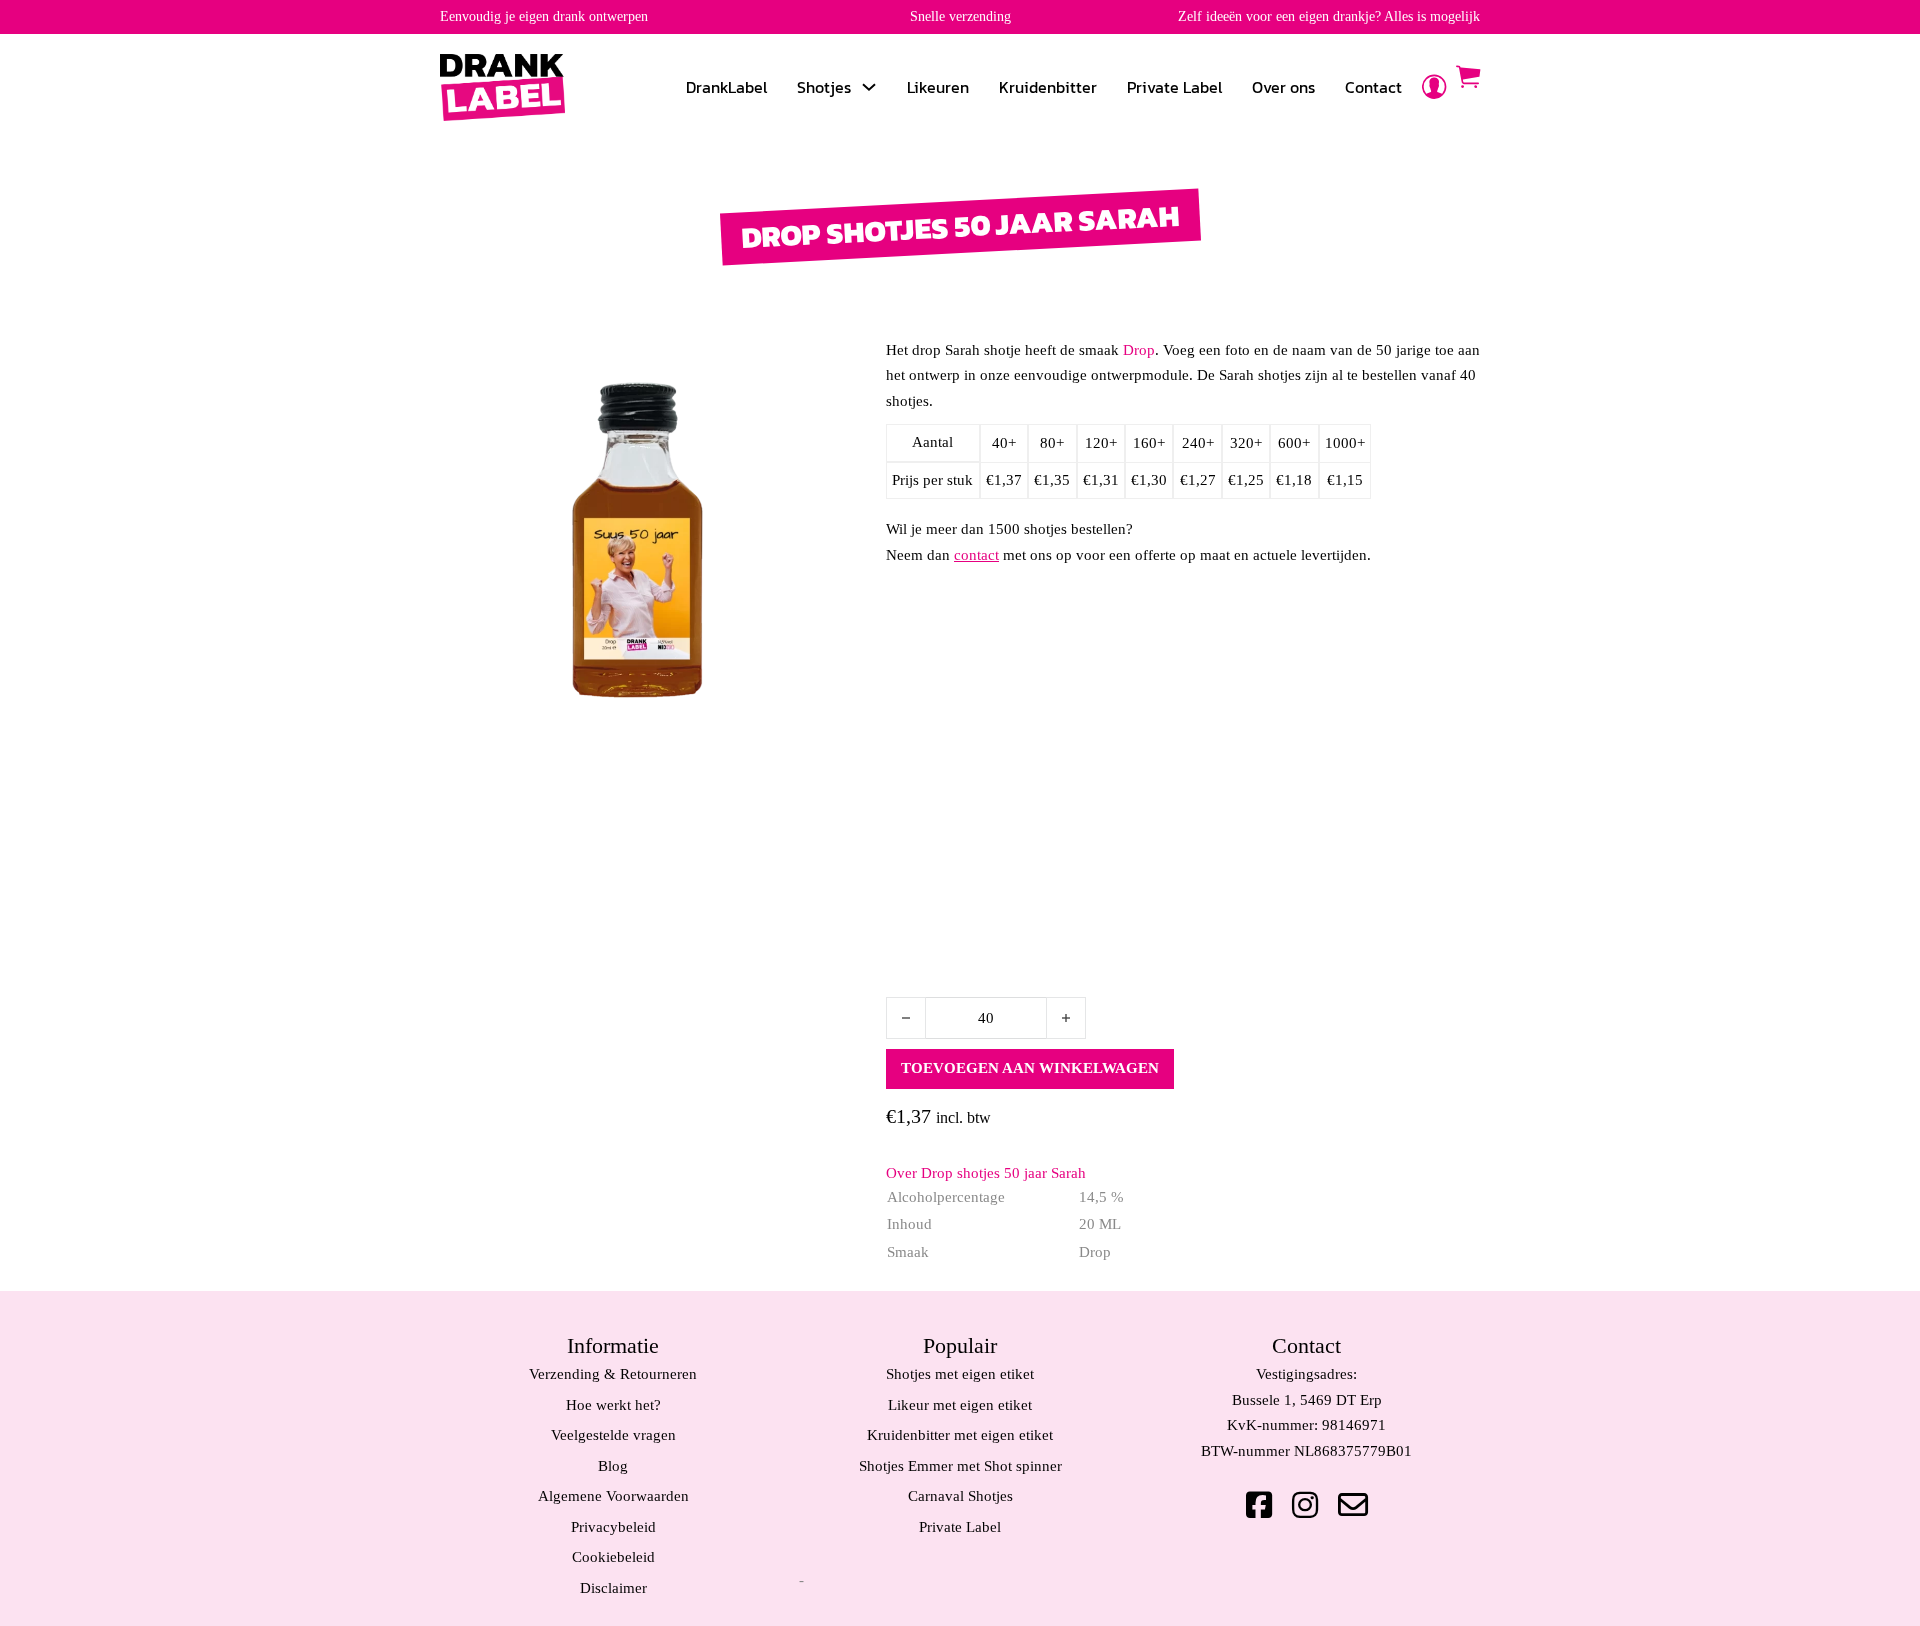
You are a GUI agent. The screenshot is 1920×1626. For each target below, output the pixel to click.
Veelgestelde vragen (613, 1435)
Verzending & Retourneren (613, 1374)
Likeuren (938, 87)
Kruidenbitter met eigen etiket (960, 1435)
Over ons (1283, 87)
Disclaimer (613, 1588)
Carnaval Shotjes (960, 1496)
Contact (1373, 87)
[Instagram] (1305, 1504)
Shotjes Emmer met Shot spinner (960, 1466)
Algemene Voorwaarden (613, 1496)
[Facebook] (1259, 1504)
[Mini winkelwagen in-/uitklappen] (1468, 77)
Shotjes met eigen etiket (960, 1374)
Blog (613, 1466)
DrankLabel (726, 87)
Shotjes (824, 87)
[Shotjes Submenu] (869, 87)
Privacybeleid (613, 1527)
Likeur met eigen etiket (960, 1405)
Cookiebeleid (613, 1557)
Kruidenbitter (1048, 87)
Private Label (1174, 87)
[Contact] (1353, 1504)
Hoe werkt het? (613, 1405)
